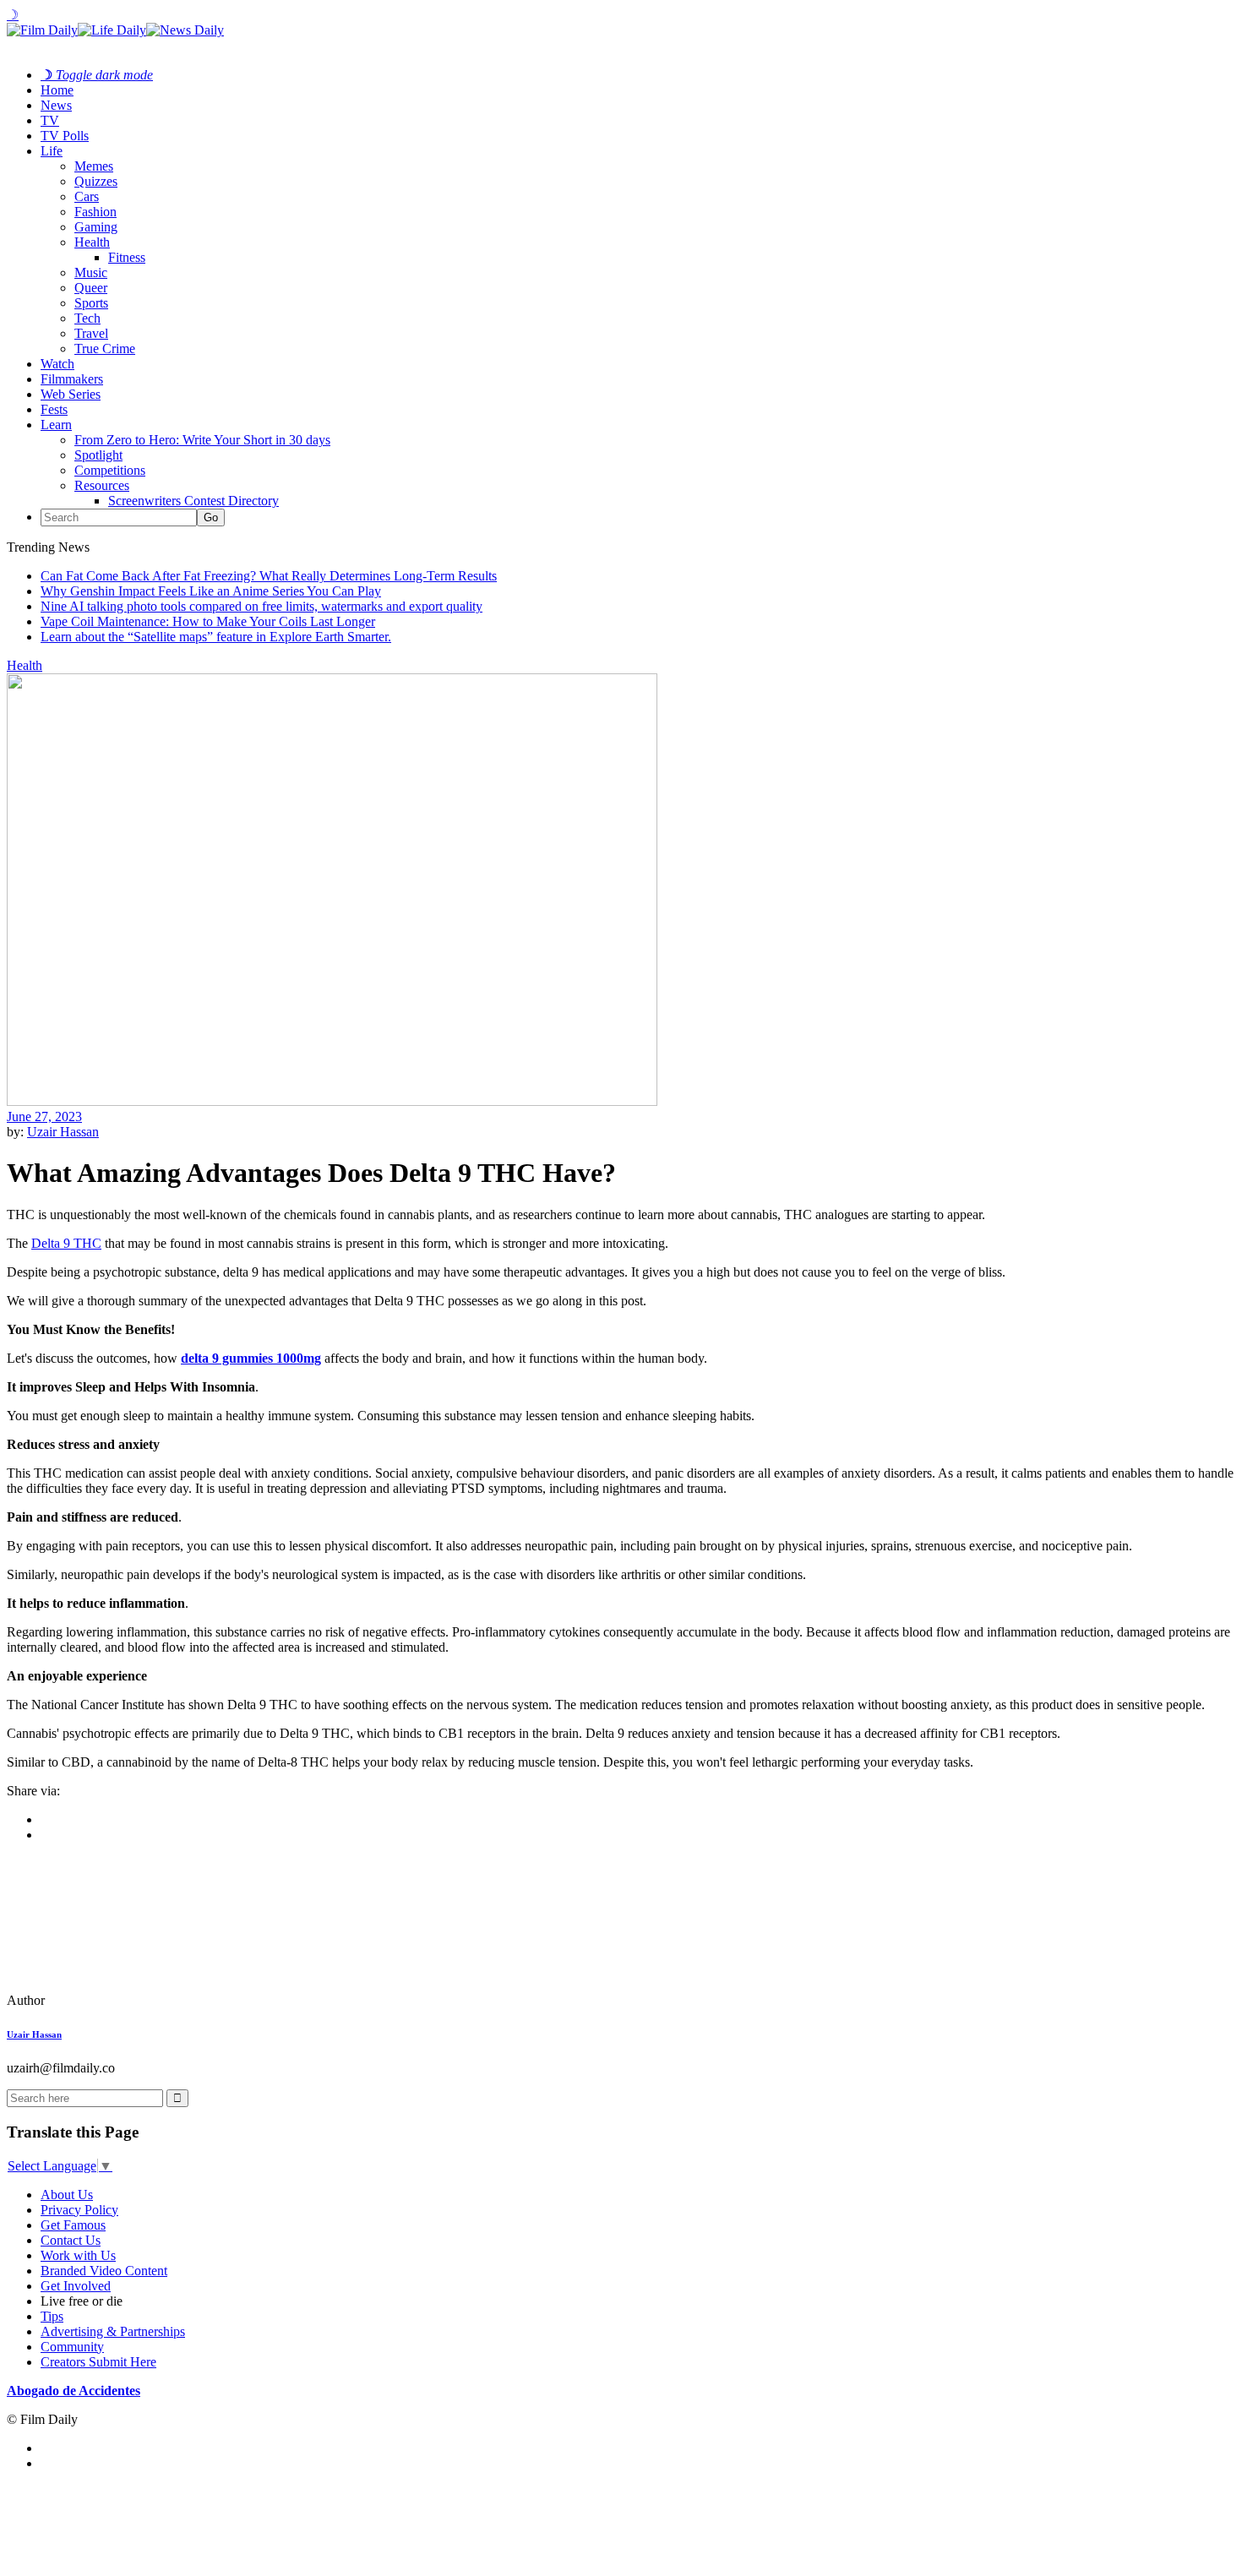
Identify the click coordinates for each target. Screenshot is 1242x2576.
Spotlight (98, 455)
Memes (94, 166)
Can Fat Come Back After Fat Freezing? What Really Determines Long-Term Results (269, 576)
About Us (67, 2195)
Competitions (110, 470)
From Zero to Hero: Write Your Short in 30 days (202, 440)
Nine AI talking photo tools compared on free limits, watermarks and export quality (261, 606)
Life (52, 151)
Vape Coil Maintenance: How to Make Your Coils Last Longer (208, 621)
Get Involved (76, 2286)
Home (57, 90)
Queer (91, 288)
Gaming (96, 227)
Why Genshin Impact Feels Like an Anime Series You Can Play (211, 591)
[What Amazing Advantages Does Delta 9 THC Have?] (123, 2000)
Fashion (95, 212)
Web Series (71, 394)
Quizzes (96, 181)
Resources (102, 485)
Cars (87, 196)
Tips (52, 2316)
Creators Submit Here (98, 2362)
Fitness (127, 257)
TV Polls (65, 136)
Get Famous (73, 2225)
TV (50, 120)
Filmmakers (72, 379)
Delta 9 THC (66, 1243)
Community (72, 2347)
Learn (56, 425)
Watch (57, 364)
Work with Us (78, 2255)
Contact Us (71, 2240)
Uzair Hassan (63, 1132)
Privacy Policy (79, 2210)
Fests (54, 409)
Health (92, 242)
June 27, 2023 (44, 1116)
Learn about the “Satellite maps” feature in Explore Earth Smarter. (216, 637)
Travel (91, 333)
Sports (91, 303)
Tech (87, 318)
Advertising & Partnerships (113, 2331)
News (56, 105)
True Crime (105, 349)
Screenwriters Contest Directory (193, 501)
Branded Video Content (104, 2271)
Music (91, 272)
